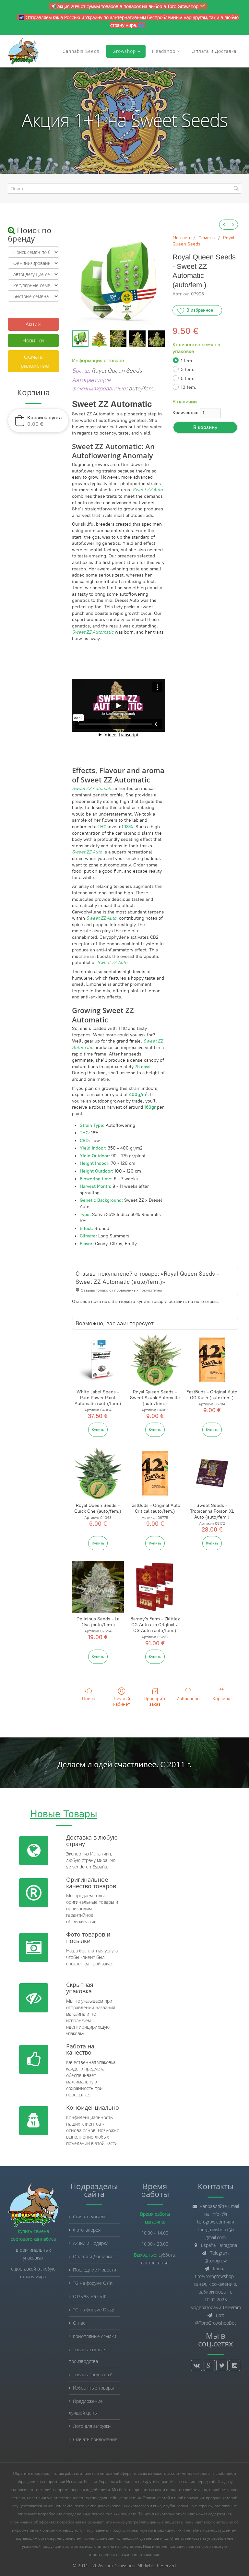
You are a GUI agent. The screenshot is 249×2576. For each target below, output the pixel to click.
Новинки (33, 340)
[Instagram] (235, 2365)
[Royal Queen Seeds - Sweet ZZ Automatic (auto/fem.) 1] (99, 339)
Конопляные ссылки (95, 2336)
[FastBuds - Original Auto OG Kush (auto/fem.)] (212, 1360)
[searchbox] (124, 189)
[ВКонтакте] (197, 2365)
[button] (38, 421)
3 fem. (188, 370)
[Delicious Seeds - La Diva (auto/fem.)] (98, 1587)
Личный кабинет (122, 1701)
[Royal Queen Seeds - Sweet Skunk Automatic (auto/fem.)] (155, 1360)
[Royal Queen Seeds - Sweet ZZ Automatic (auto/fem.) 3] (137, 339)
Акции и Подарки (91, 2243)
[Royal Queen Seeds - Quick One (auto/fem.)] (98, 1473)
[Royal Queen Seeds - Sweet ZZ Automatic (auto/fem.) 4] (156, 339)
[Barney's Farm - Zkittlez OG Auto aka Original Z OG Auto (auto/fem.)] (155, 1587)
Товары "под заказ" (93, 2374)
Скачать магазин (90, 2217)
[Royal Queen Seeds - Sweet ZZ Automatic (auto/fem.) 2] (118, 339)
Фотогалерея (87, 2230)
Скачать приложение (33, 361)
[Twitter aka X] (222, 2365)
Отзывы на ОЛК (90, 2296)
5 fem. (188, 379)
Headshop (164, 51)
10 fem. (189, 387)
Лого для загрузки (92, 2426)
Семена (207, 238)
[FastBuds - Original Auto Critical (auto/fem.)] (155, 1473)
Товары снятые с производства (89, 2355)
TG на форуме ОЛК (93, 2283)
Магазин (181, 238)
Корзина (221, 1699)
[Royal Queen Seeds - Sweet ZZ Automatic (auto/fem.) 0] (80, 339)
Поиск (89, 1699)
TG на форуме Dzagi (93, 2310)
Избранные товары (93, 2388)
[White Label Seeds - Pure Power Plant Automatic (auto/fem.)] (98, 1360)
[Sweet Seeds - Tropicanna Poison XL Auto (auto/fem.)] (212, 1473)
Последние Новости (95, 2270)
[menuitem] (224, 225)
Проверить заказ (155, 1701)
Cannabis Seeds (81, 51)
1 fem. (187, 361)
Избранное (188, 1699)
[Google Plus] (209, 2365)
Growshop (123, 51)
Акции (33, 324)
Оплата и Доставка (214, 51)
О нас (79, 2323)
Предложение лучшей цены (86, 2407)
